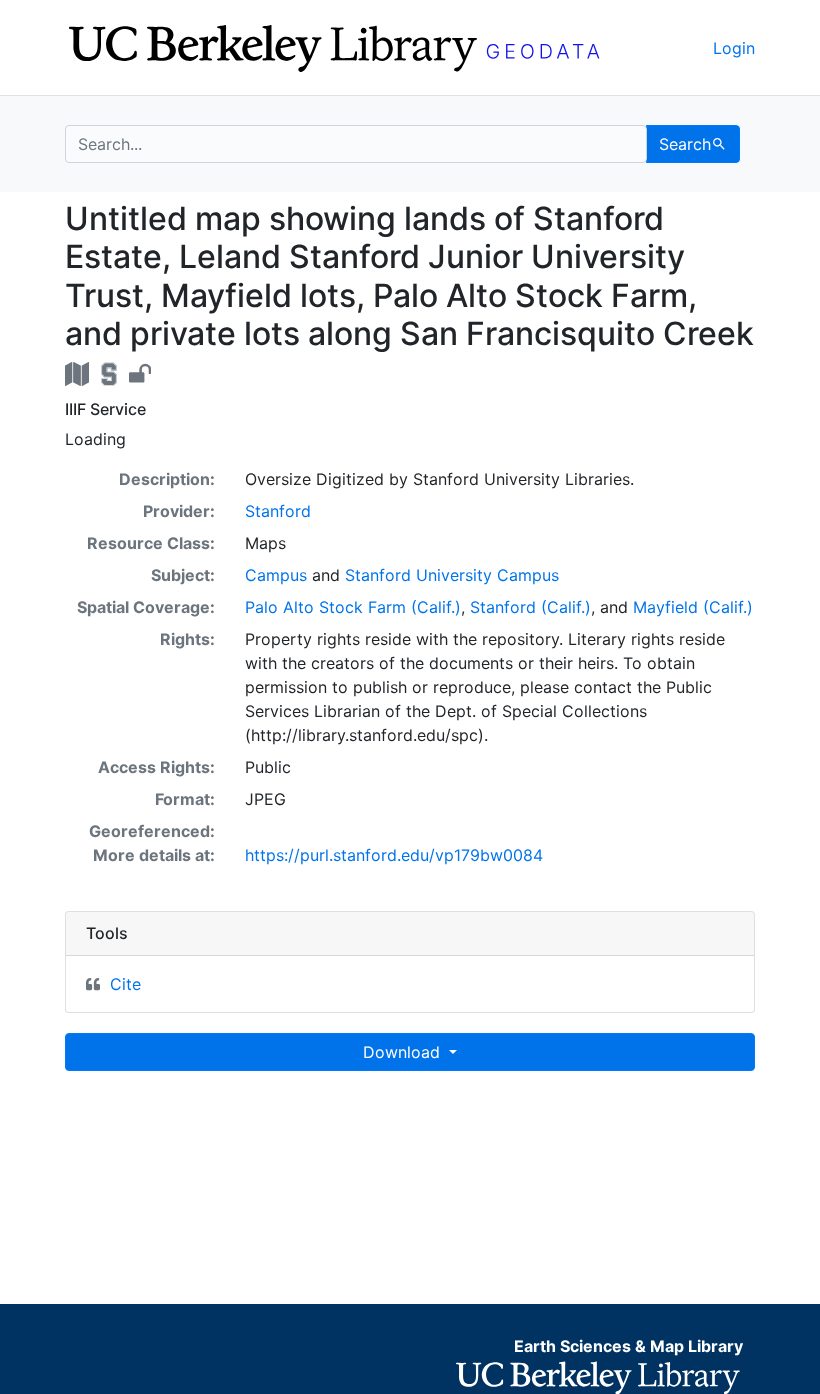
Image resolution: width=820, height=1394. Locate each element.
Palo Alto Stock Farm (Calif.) (353, 607)
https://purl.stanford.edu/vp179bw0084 (394, 855)
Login (734, 48)
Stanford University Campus (452, 575)
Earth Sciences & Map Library (628, 1346)
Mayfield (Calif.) (693, 607)
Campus (276, 575)
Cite (125, 984)
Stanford (278, 511)
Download (404, 1052)
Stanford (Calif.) (530, 607)
